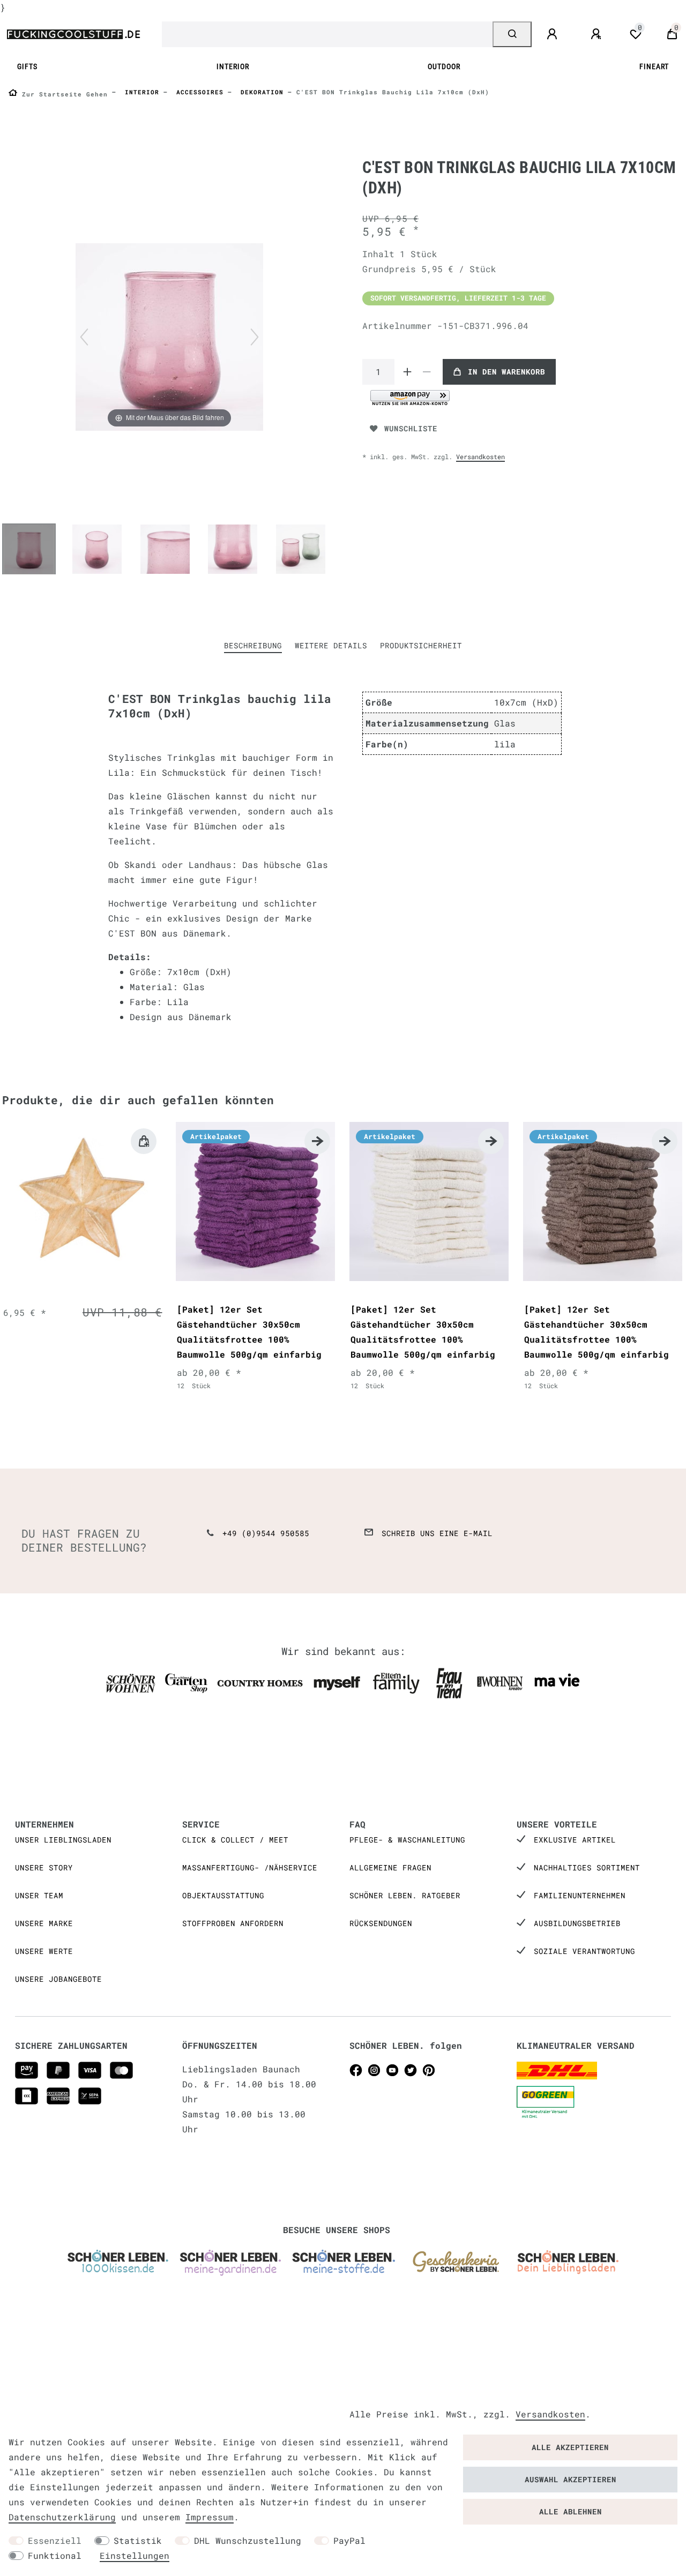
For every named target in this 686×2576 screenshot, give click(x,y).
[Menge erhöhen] (407, 372)
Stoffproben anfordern (233, 1923)
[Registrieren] (598, 34)
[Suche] (512, 34)
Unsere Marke (44, 1923)
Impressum (210, 2517)
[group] (82, 1201)
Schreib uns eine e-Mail (437, 1533)
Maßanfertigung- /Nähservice (250, 1867)
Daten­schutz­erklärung (62, 2517)
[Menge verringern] (427, 372)
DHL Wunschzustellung (248, 2540)
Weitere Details (331, 645)
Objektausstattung (223, 1895)
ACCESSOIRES (198, 92)
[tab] (253, 646)
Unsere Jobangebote (58, 1979)
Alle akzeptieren (570, 2447)
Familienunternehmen (580, 1895)
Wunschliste (411, 428)
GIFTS (27, 67)
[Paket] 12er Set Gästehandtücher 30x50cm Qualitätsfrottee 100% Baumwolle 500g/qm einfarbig (249, 1332)
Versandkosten (480, 456)
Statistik (138, 2540)
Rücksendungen (381, 1923)
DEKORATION (260, 92)
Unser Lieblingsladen (63, 1840)
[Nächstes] (255, 337)
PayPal (349, 2540)
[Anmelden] (554, 34)
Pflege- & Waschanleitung (407, 1840)
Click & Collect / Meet (235, 1840)
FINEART (654, 67)
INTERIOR (233, 67)
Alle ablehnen (571, 2511)
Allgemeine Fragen (390, 1867)
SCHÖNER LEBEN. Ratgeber (405, 1895)
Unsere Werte (44, 1951)
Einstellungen (135, 2555)
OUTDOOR (444, 67)
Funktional (55, 2555)
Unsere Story (44, 1867)
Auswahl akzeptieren (571, 2479)
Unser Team (39, 1895)
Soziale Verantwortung (584, 1951)
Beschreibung (253, 645)
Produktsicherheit (421, 645)
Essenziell (55, 2540)
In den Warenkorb (506, 372)
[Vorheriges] (84, 337)
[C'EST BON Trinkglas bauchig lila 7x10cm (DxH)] (29, 550)
